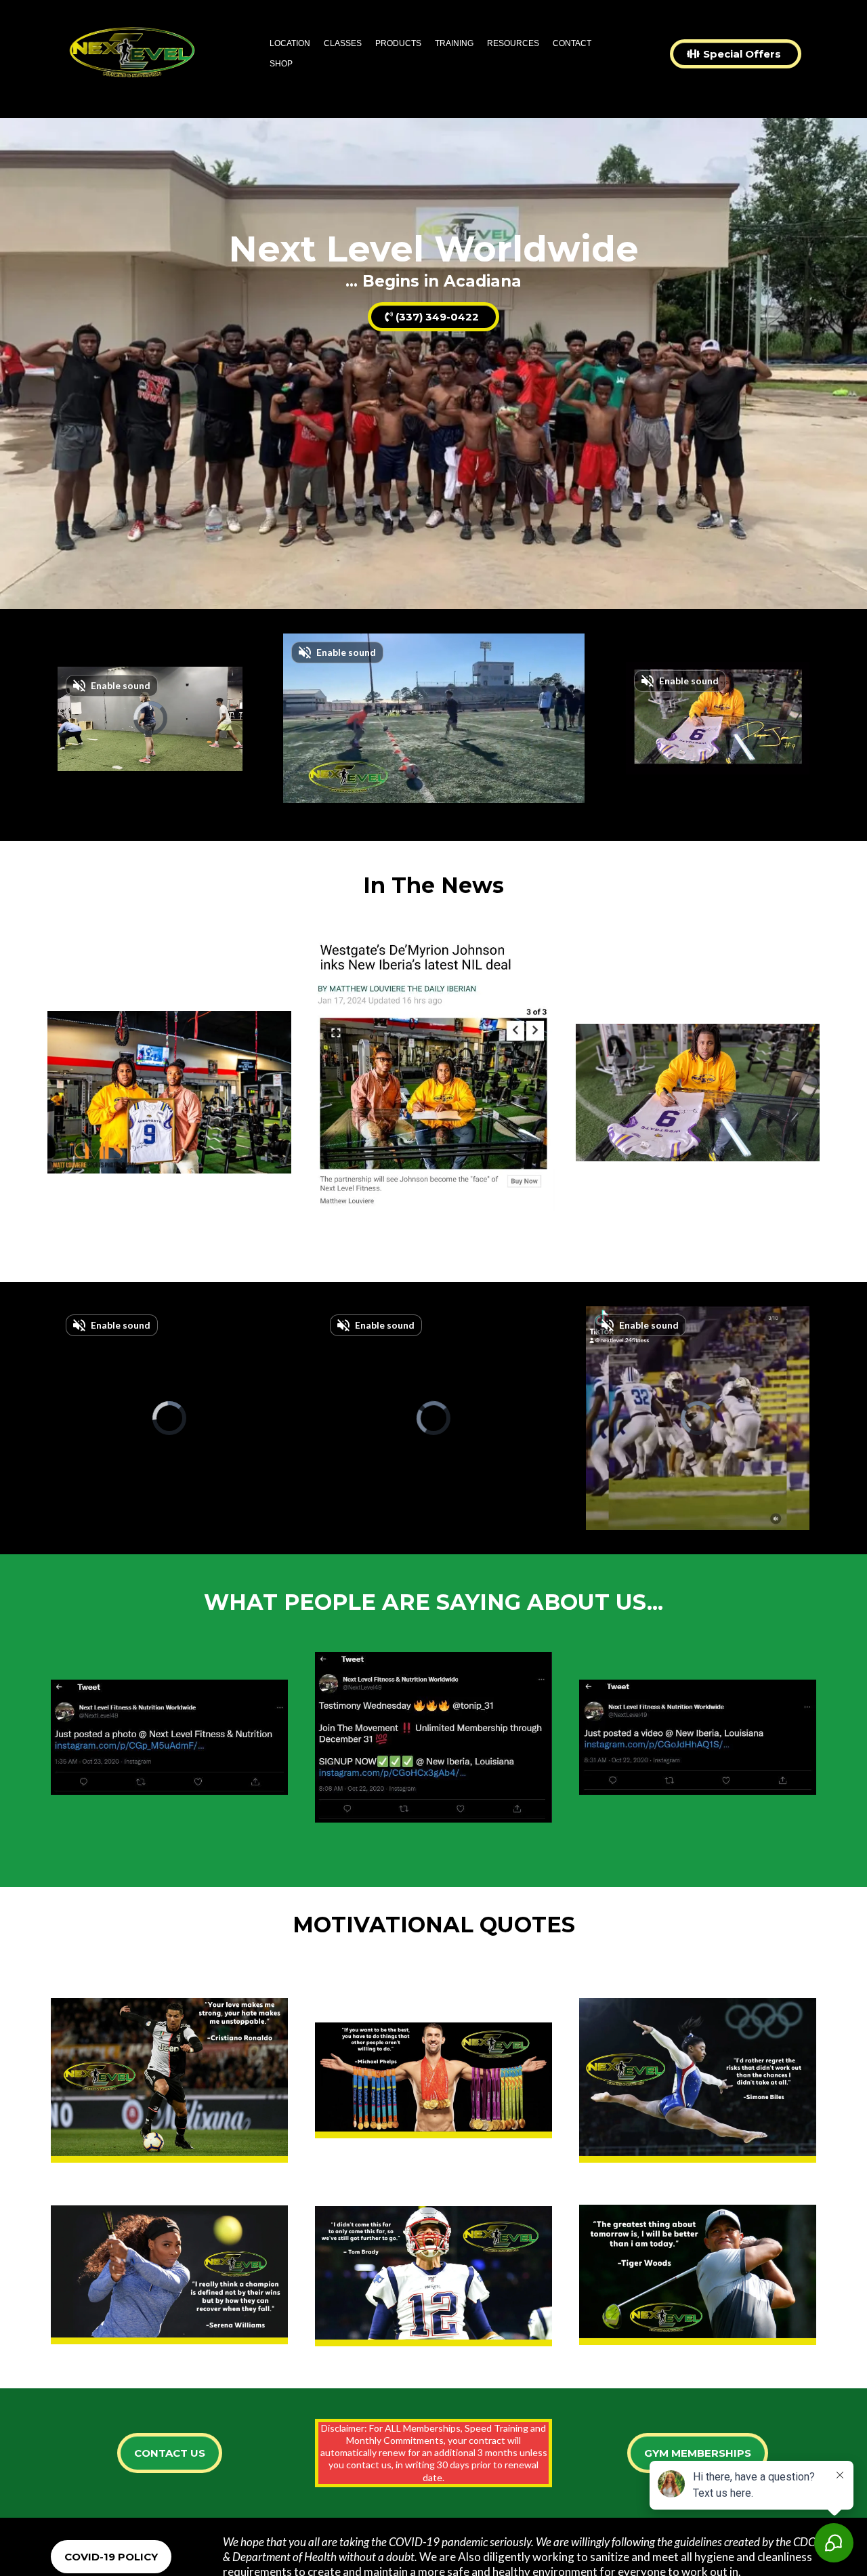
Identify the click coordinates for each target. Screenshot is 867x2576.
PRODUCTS (398, 43)
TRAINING (454, 43)
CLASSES (343, 43)
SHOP (281, 64)
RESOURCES (513, 43)
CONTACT (572, 43)
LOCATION (290, 43)
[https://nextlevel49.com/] (132, 54)
